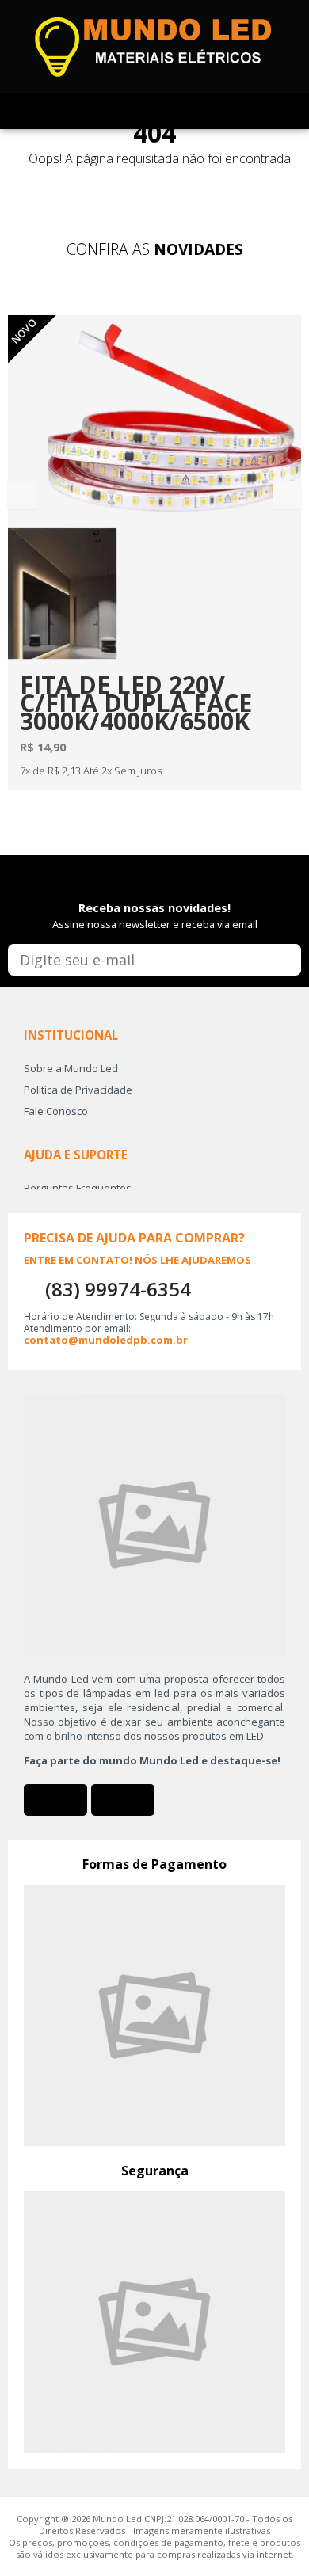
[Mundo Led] (154, 45)
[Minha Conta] (137, 111)
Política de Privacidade (78, 1090)
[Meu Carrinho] (103, 111)
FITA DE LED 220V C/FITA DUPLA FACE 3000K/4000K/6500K (136, 703)
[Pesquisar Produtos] (172, 111)
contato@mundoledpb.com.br (106, 1340)
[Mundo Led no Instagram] (123, 1800)
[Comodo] (155, 2321)
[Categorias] (206, 111)
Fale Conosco (56, 1111)
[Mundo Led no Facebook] (55, 1800)
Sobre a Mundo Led (71, 1068)
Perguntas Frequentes (78, 1188)
